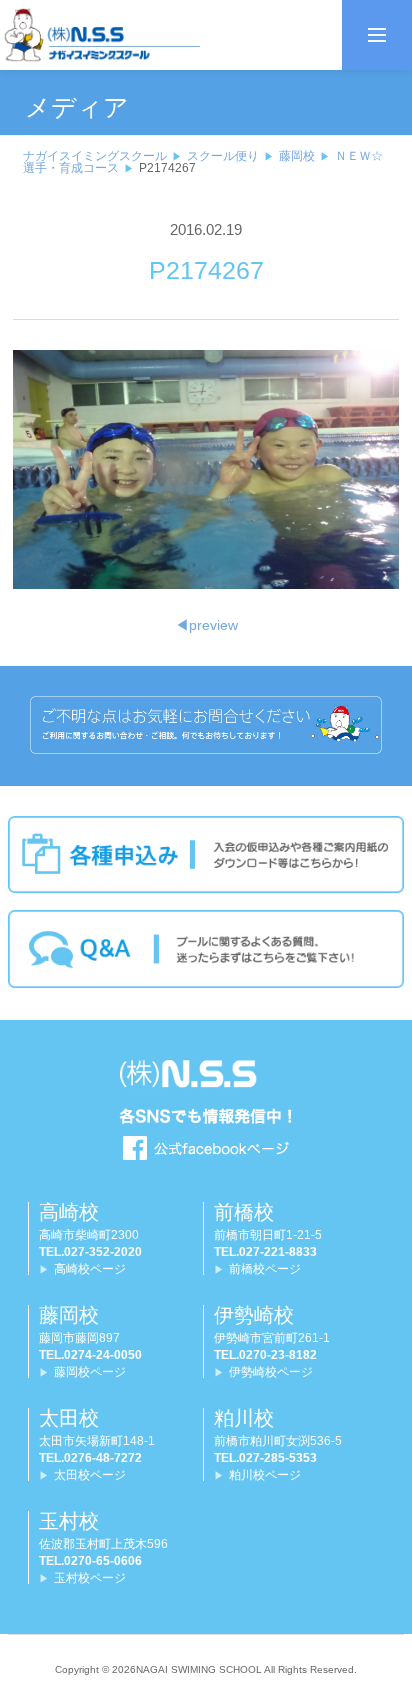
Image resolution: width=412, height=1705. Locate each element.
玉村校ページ (90, 1578)
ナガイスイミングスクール (95, 156)
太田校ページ (90, 1475)
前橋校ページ (265, 1269)
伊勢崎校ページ (271, 1372)
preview (206, 625)
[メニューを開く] (377, 35)
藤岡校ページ (90, 1372)
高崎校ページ (90, 1269)
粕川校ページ (265, 1475)
